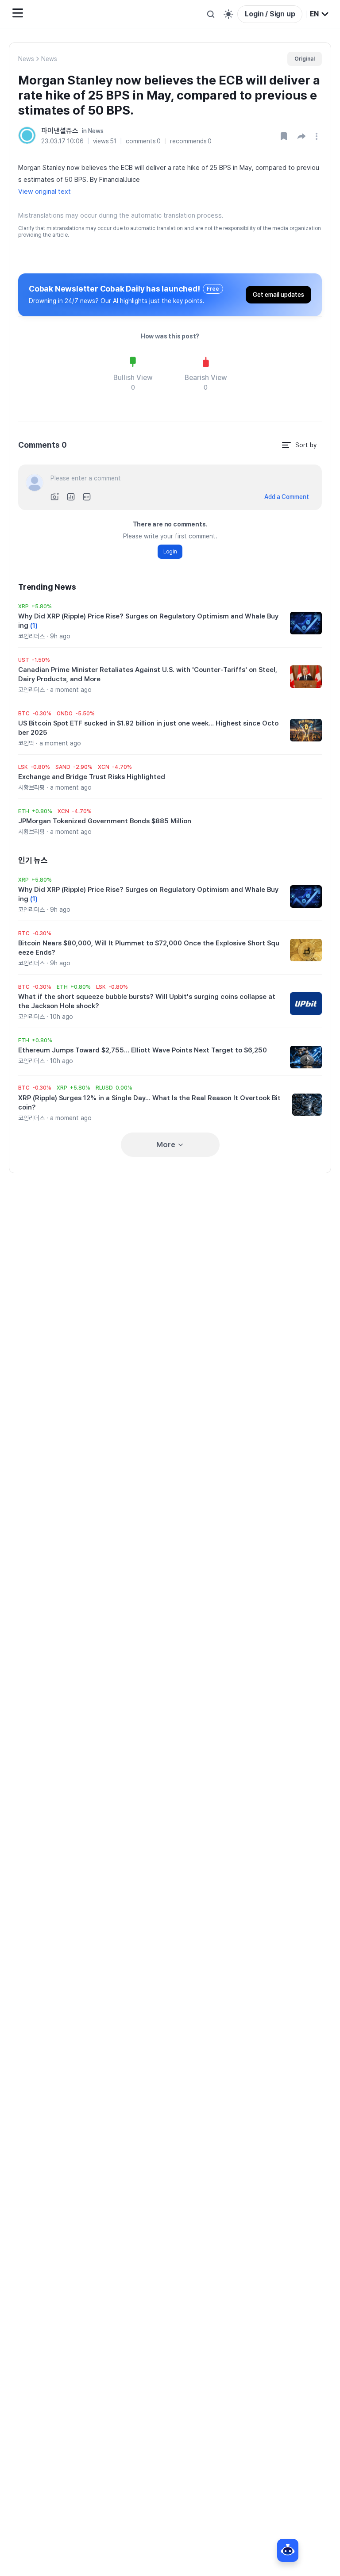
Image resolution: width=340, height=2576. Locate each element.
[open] (318, 136)
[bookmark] (284, 136)
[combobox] (320, 14)
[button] (301, 136)
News (26, 59)
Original (305, 59)
